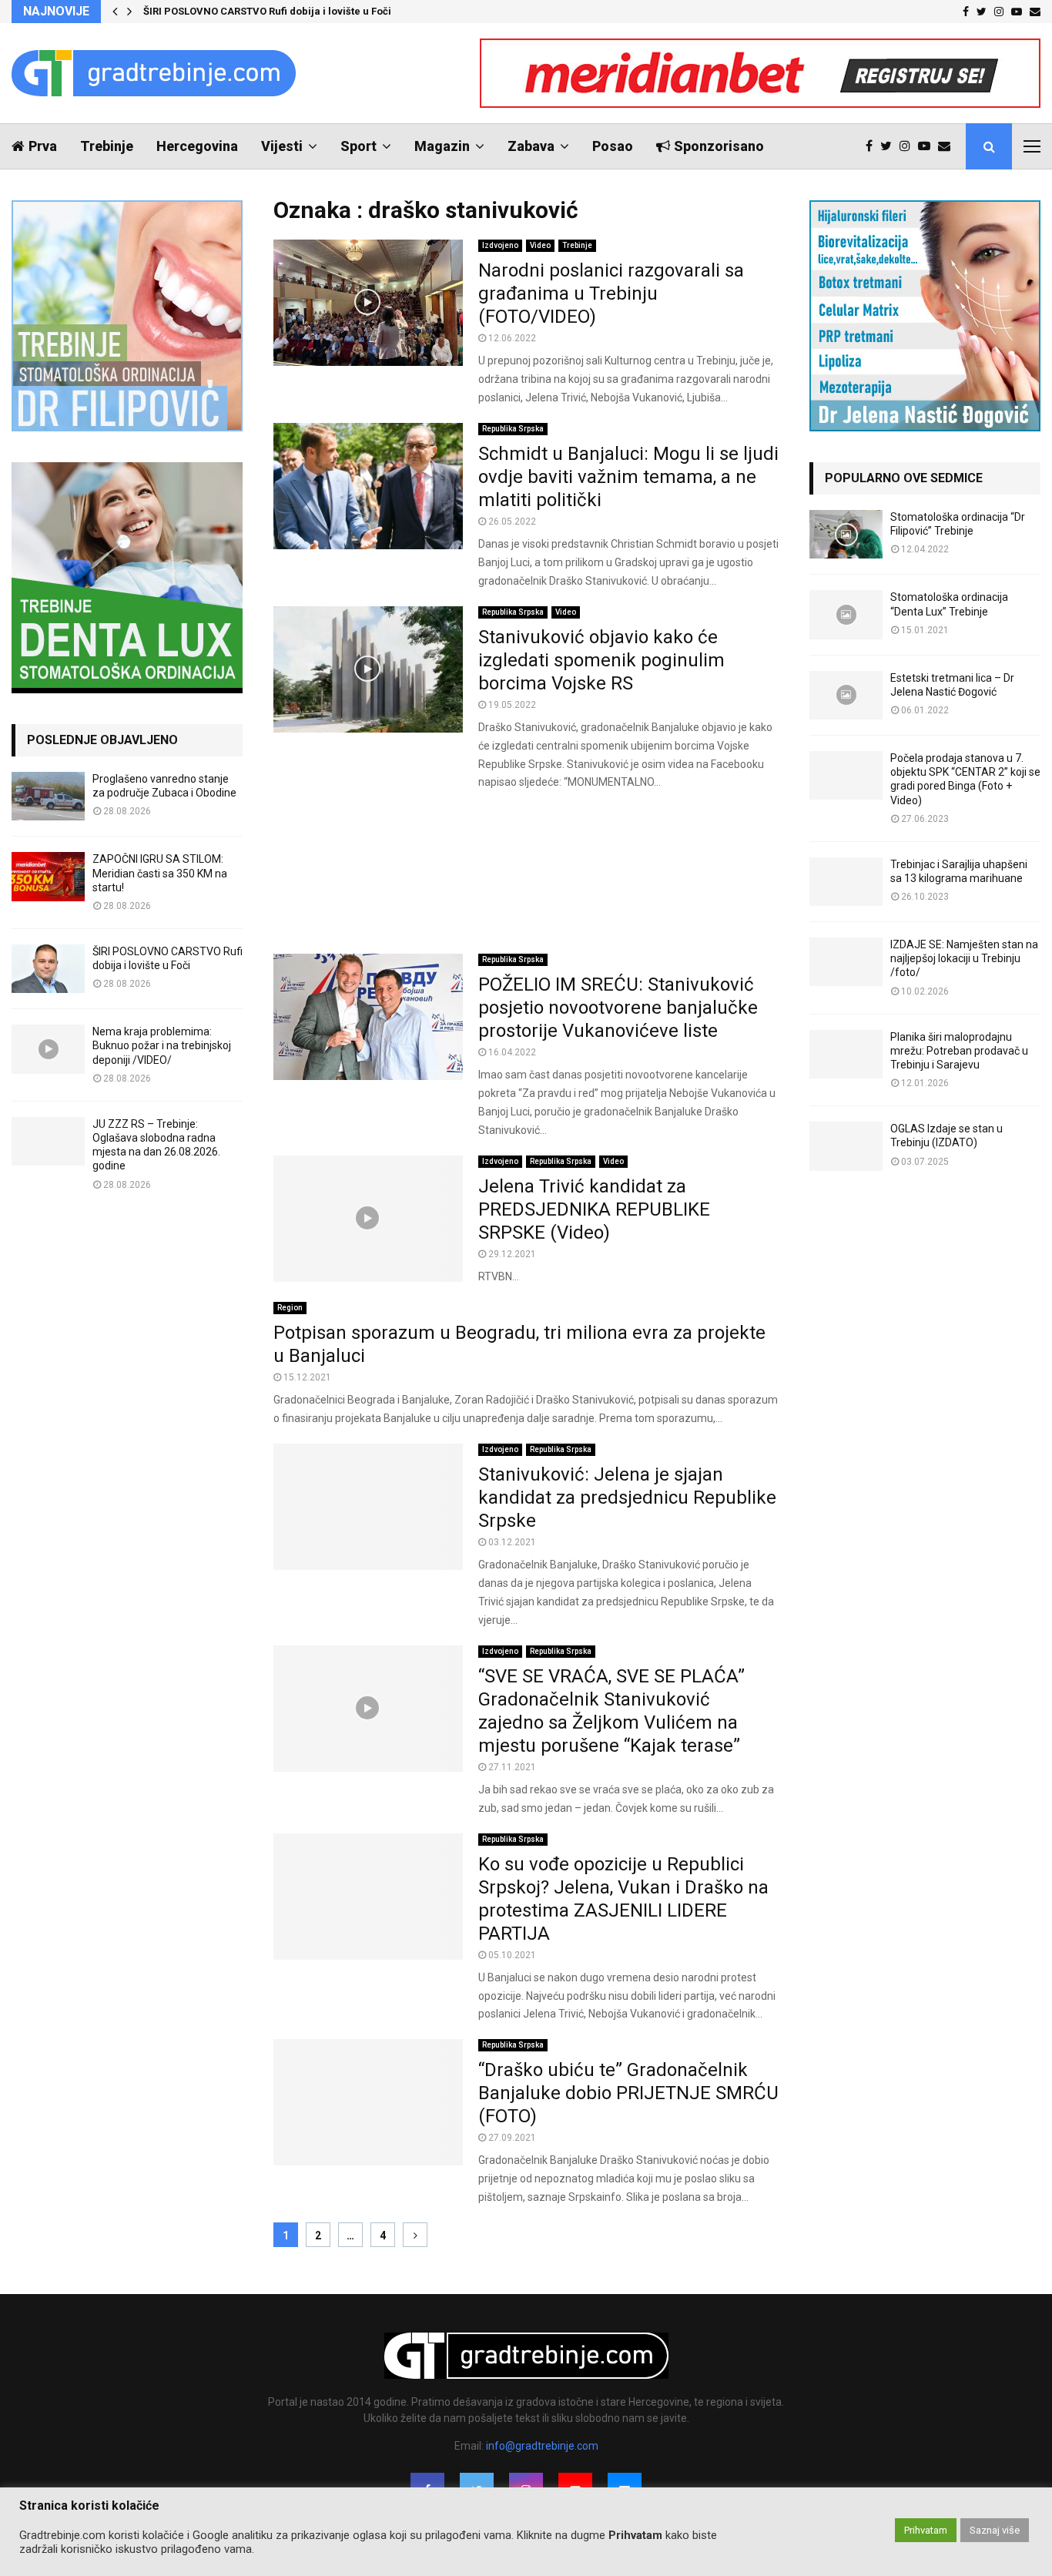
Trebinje (107, 146)
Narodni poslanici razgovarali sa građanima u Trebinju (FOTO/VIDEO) (611, 293)
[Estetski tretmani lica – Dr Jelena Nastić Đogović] (846, 695)
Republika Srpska (513, 429)
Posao (613, 146)
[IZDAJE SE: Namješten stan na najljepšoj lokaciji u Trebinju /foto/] (846, 962)
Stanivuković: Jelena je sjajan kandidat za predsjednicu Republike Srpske (627, 1498)
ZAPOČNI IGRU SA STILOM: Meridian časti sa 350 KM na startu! (160, 873)
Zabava (531, 146)
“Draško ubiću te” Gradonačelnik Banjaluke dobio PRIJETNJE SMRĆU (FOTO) (628, 2093)
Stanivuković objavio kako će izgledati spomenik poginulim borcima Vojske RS (601, 660)
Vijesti (282, 146)
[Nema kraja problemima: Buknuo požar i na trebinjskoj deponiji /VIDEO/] (48, 1049)
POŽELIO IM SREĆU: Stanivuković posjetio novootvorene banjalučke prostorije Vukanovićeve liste (618, 1008)
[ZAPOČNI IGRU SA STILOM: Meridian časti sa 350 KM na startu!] (48, 876)
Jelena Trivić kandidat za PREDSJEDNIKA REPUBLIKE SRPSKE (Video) (594, 1209)
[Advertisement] (526, 873)
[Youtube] (928, 146)
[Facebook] (873, 146)
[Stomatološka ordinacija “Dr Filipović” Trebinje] (846, 534)
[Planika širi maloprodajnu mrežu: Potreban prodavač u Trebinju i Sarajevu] (846, 1054)
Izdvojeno (500, 245)
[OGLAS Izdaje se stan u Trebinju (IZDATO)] (846, 1146)
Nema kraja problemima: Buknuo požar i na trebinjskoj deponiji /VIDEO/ (162, 1045)
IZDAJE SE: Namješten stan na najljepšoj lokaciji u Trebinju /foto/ (964, 958)
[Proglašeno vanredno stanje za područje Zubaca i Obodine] (48, 796)
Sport (358, 146)
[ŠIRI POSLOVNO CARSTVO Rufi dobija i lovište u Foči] (48, 969)
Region (290, 1308)
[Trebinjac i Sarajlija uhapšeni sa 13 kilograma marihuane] (846, 882)
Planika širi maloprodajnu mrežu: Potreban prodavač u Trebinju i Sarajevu (959, 1051)
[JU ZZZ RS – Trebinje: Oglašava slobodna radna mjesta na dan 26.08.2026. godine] (48, 1141)
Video (540, 245)
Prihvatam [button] (926, 2530)
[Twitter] (890, 146)
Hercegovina (197, 146)
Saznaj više (995, 2530)
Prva (43, 146)
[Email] (948, 146)
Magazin (442, 146)
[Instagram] (909, 146)
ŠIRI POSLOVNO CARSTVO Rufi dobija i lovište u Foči (267, 11)
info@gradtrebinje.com (542, 2446)
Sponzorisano (719, 146)
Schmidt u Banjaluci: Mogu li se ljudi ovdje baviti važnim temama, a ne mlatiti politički (628, 477)
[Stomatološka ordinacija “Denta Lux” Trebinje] (846, 614)
